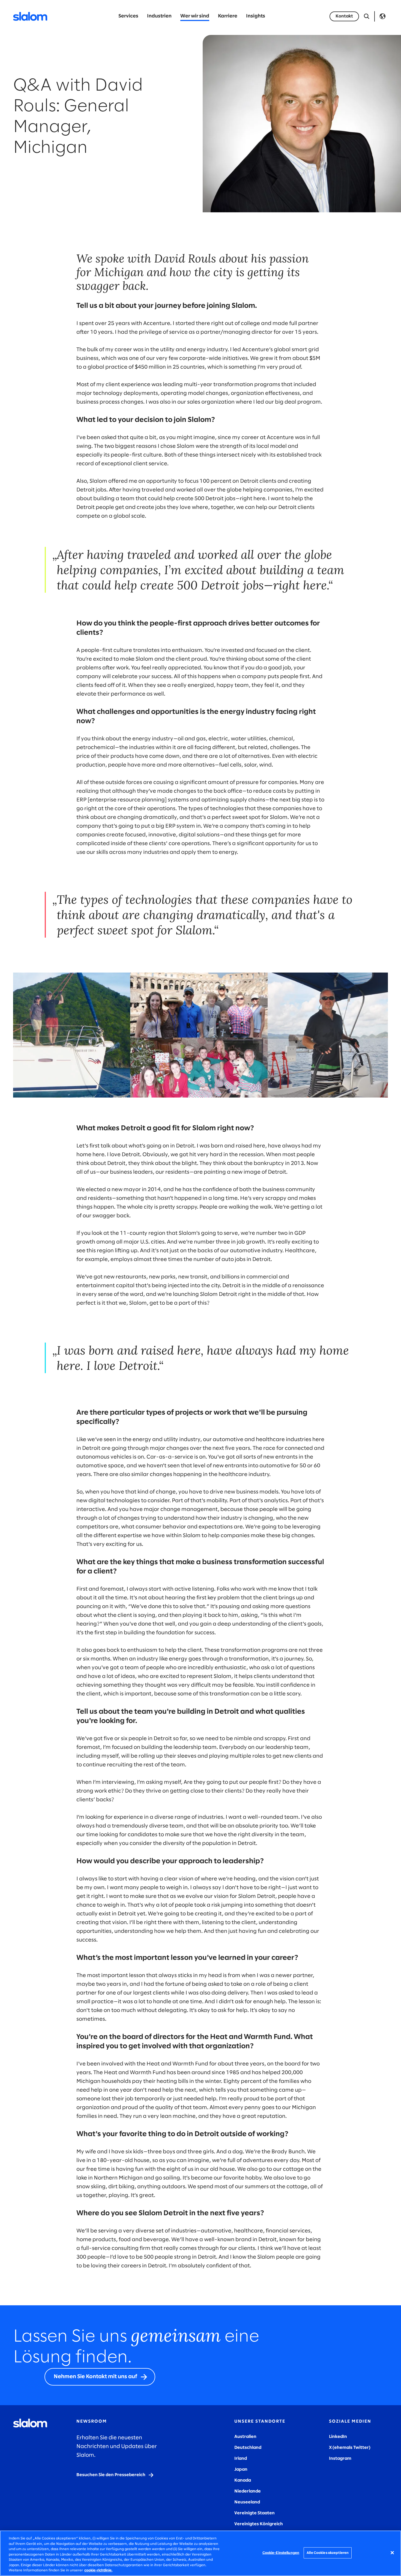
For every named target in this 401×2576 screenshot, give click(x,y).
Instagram (340, 2459)
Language (382, 16)
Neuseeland (247, 2502)
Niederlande (248, 2491)
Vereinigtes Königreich (259, 2524)
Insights (256, 16)
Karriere (228, 16)
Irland (241, 2459)
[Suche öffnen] (367, 16)
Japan (241, 2469)
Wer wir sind (195, 16)
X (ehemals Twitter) (350, 2448)
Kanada (243, 2480)
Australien (245, 2437)
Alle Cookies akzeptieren (328, 2553)
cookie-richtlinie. (98, 2570)
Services (128, 16)
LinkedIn (338, 2437)
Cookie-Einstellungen (281, 2553)
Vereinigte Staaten (255, 2513)
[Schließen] (392, 2553)
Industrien (159, 16)
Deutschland (248, 2448)
